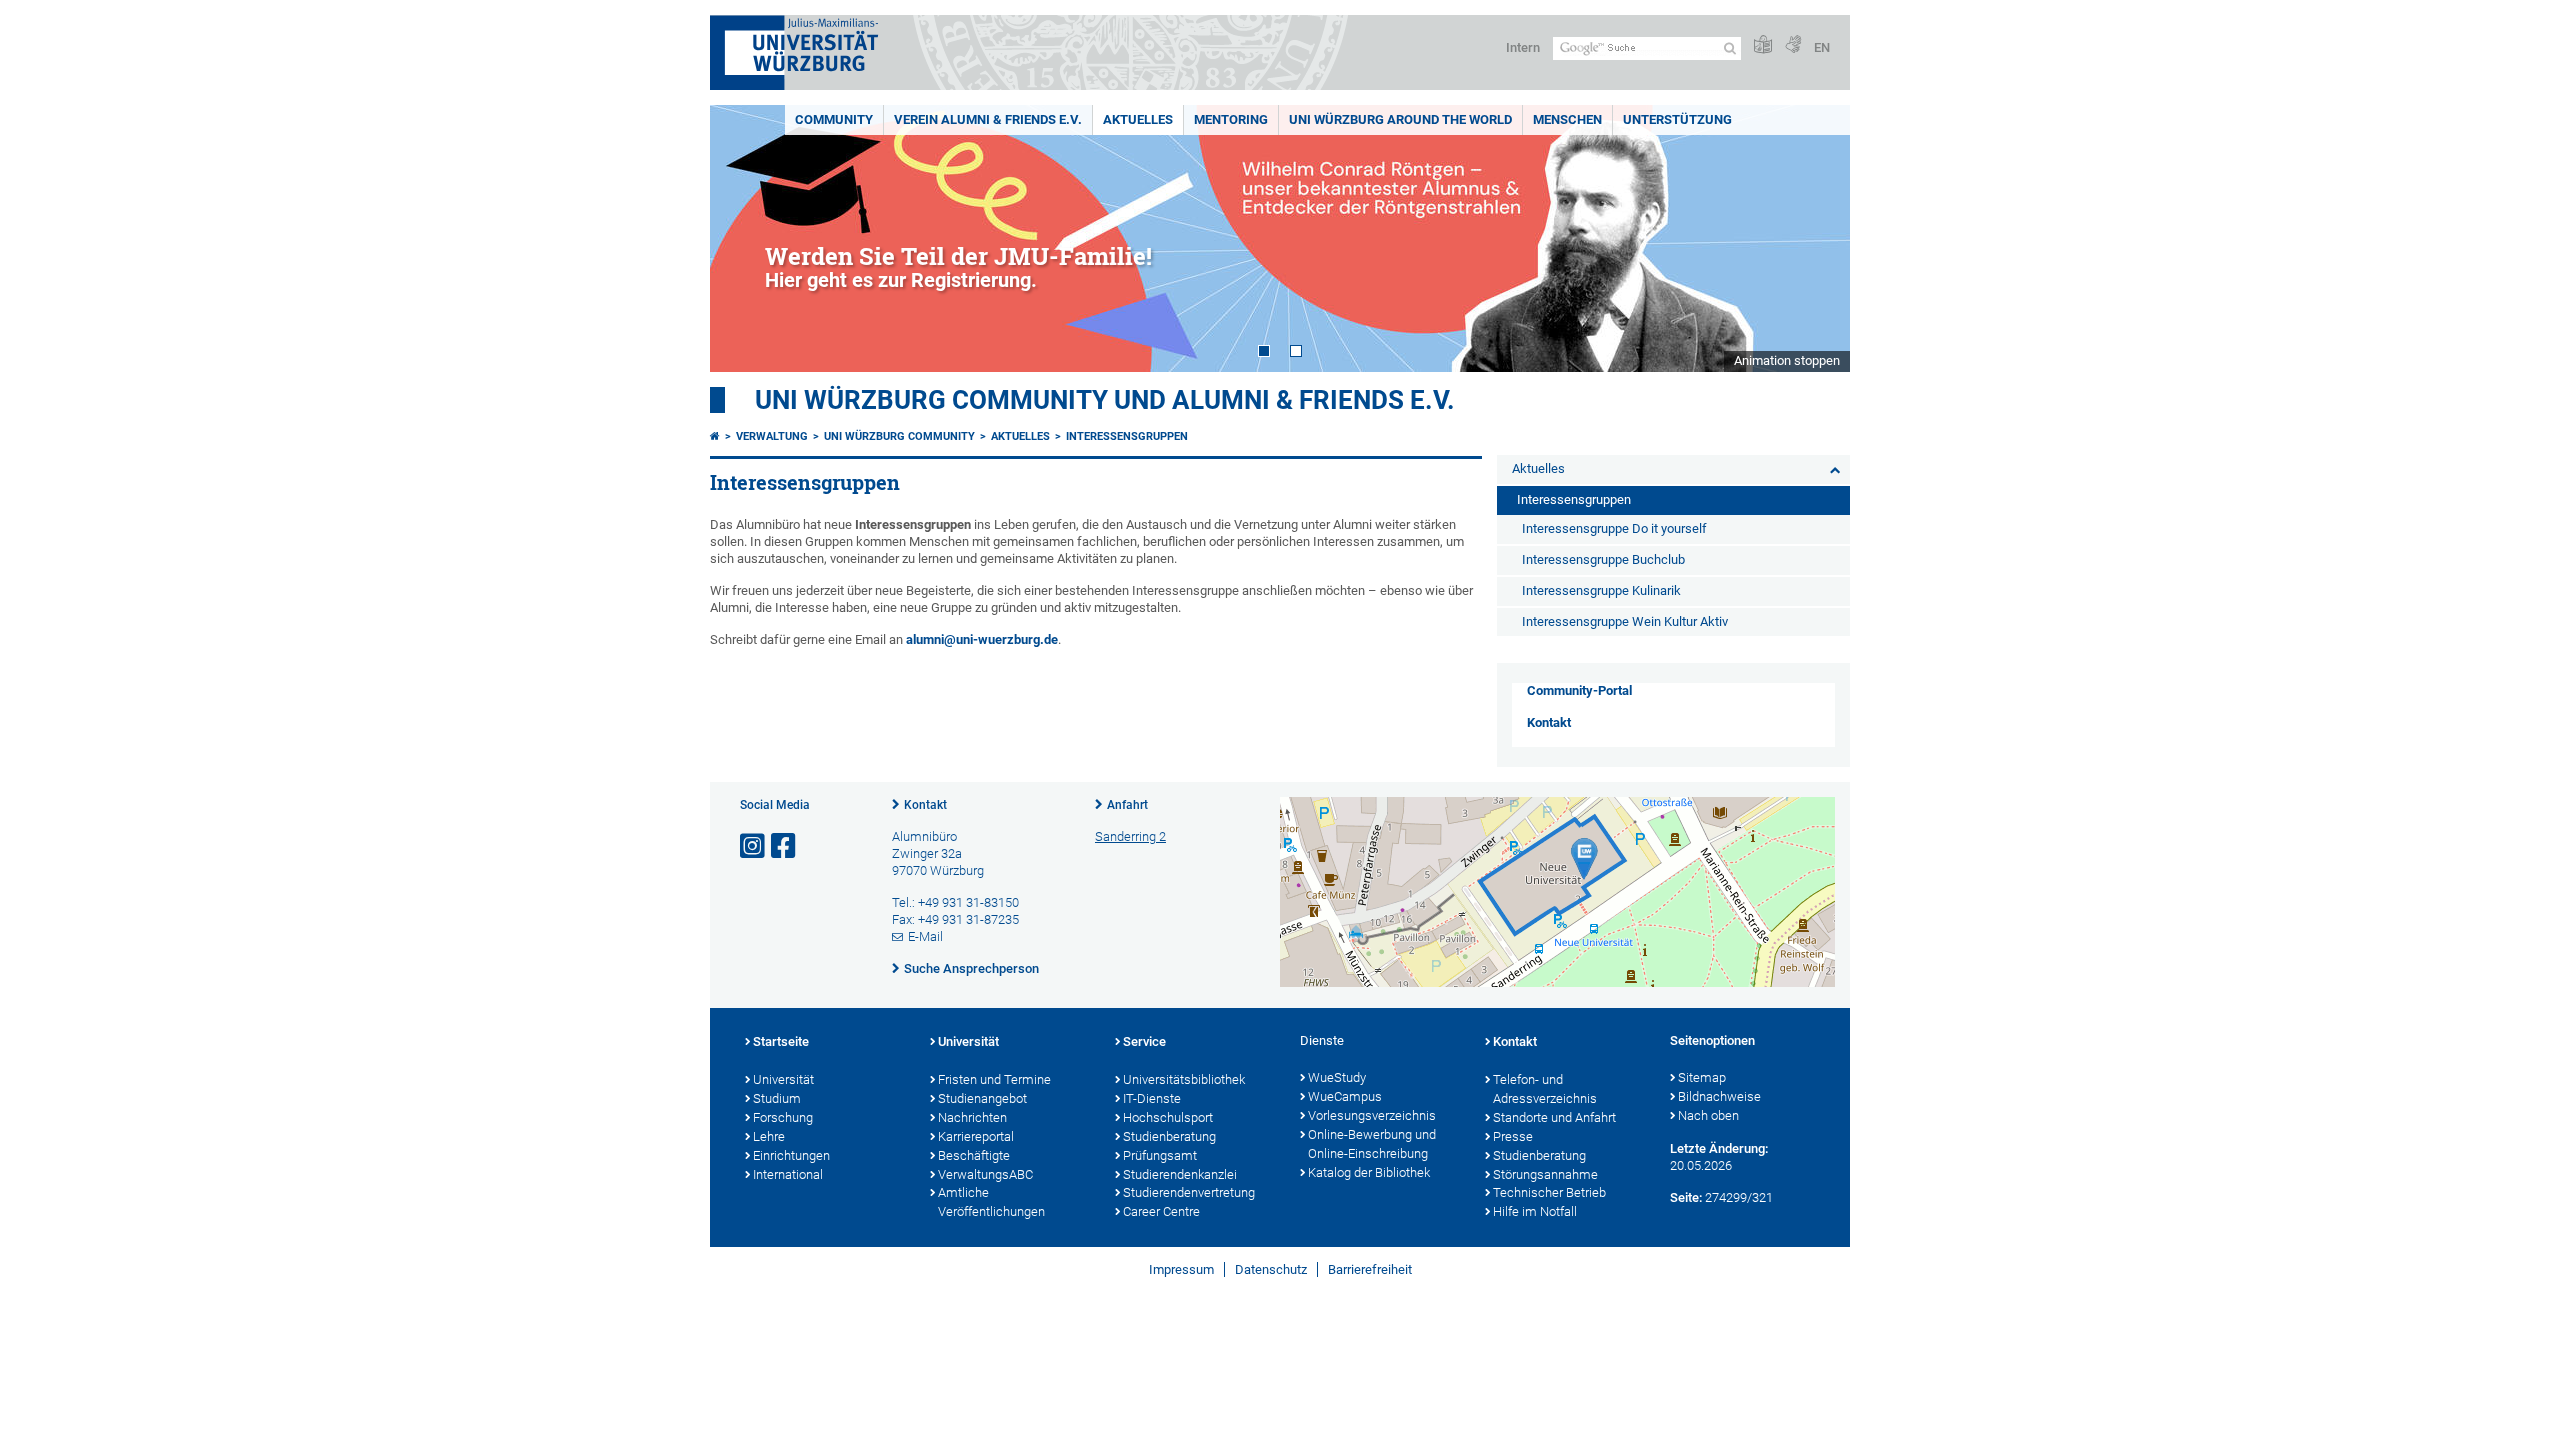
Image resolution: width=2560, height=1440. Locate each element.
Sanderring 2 (1130, 836)
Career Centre (1161, 1211)
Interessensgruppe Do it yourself (1614, 528)
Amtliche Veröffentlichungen (991, 1202)
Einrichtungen (791, 1155)
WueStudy (1337, 1077)
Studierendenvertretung (1189, 1192)
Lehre (769, 1136)
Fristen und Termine (994, 1079)
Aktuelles (1138, 119)
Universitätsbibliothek (1184, 1079)
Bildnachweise (1719, 1096)
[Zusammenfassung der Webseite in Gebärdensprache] (1793, 45)
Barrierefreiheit (1370, 1269)
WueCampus (1345, 1096)
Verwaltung (772, 436)
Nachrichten (972, 1117)
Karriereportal (976, 1136)
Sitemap (1702, 1077)
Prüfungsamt (1160, 1155)
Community (834, 119)
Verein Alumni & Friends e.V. (988, 119)
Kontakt (1549, 722)
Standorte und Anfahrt (1554, 1117)
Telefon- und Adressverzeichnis (1545, 1089)
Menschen (1567, 119)
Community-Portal (1579, 690)
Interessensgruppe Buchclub (1603, 559)
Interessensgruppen (1127, 436)
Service (1144, 1041)
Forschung (783, 1117)
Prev (745, 238)
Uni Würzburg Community (899, 436)
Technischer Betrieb (1549, 1192)
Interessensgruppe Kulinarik (1601, 590)
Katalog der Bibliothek (1369, 1172)
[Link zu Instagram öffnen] (754, 846)
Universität (783, 1079)
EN (1822, 47)
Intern (1523, 47)
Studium (777, 1098)
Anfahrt (1127, 805)
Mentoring (1231, 119)
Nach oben (1708, 1115)
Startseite (781, 1041)
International (788, 1174)
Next (1815, 238)
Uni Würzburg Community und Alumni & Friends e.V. (1105, 400)
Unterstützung (1677, 119)
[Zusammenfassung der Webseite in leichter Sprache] (1763, 45)
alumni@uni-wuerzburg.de (982, 639)
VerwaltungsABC (985, 1174)
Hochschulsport (1168, 1117)
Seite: (1686, 1197)
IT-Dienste (1152, 1098)
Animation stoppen (1787, 360)
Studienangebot (982, 1098)
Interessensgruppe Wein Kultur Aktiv (1625, 621)
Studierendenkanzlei (1180, 1174)
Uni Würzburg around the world (1400, 119)
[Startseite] (715, 436)
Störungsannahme (1545, 1174)
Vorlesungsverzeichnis (1372, 1115)
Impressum (1181, 1269)
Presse (1513, 1136)
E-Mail (925, 936)
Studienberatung (1169, 1136)
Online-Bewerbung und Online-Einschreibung (1372, 1144)
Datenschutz (1271, 1269)
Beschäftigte (974, 1155)
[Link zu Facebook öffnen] (785, 846)
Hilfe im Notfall (1535, 1211)
